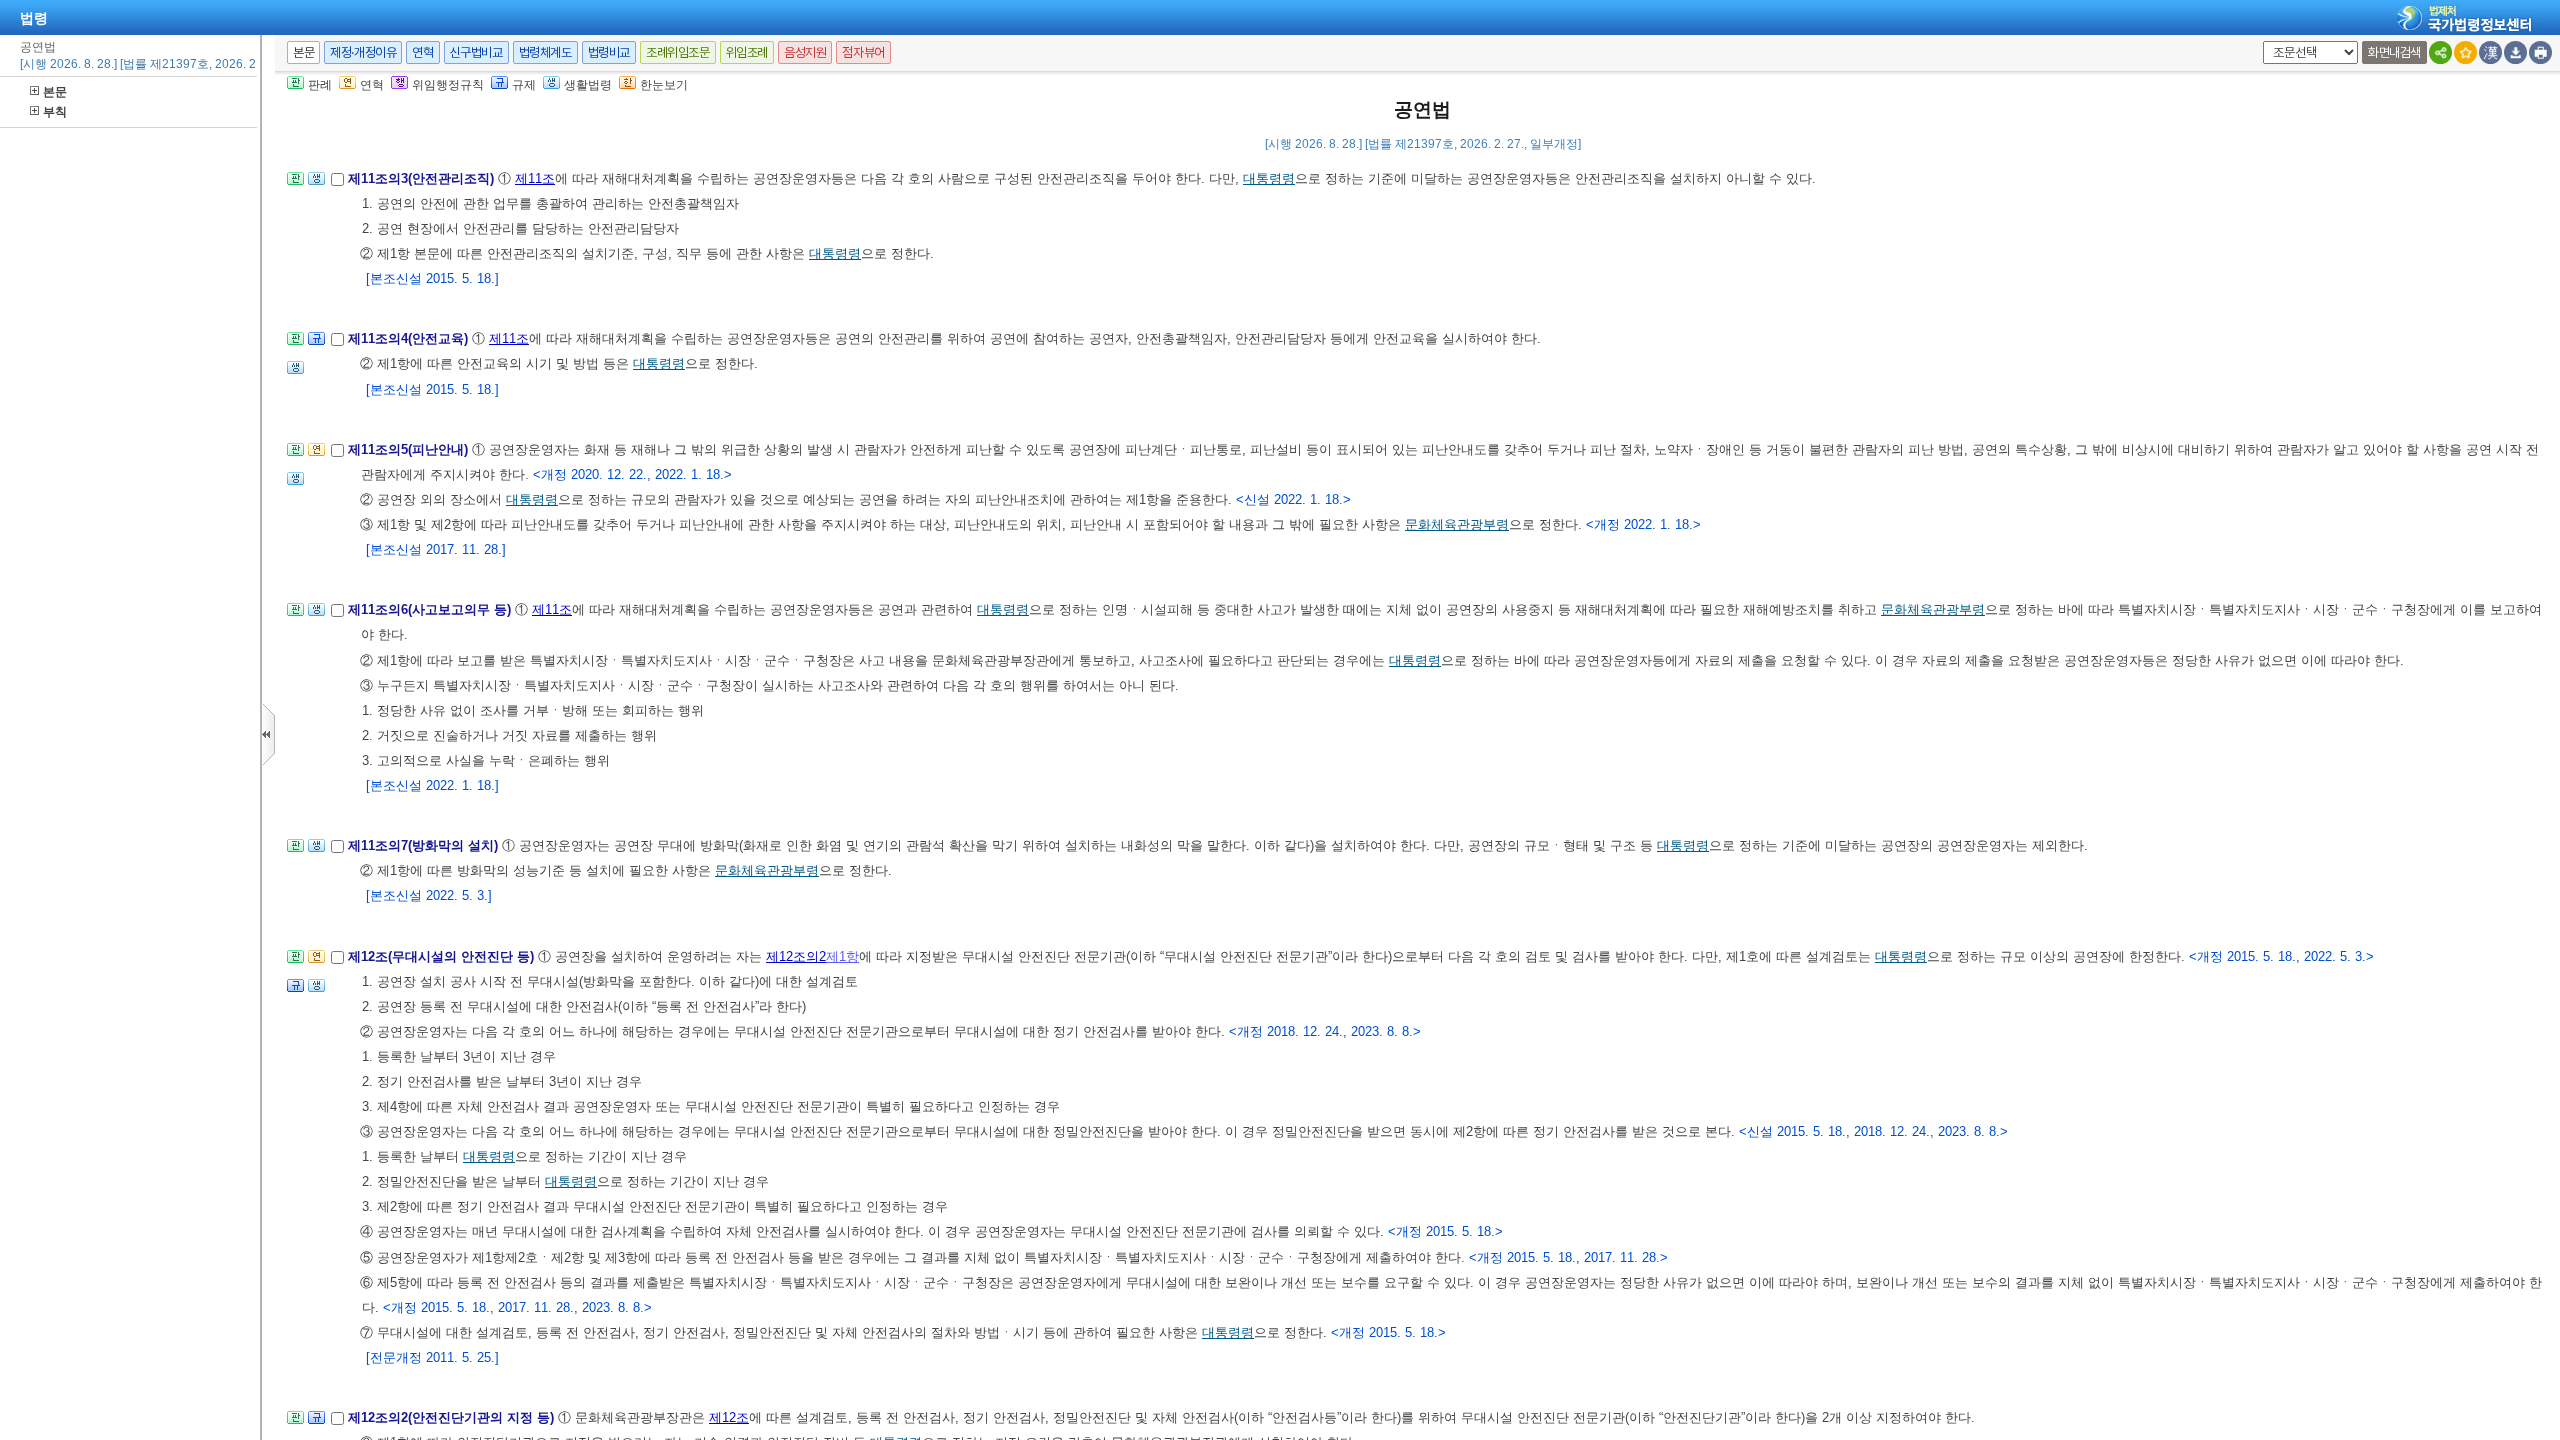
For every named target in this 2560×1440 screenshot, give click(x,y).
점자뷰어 (863, 52)
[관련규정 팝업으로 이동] (316, 344)
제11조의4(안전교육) (410, 338)
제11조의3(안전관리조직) (423, 178)
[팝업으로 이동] (316, 184)
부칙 (55, 112)
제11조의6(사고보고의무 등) (431, 609)
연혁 (422, 52)
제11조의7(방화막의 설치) (425, 845)
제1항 (842, 956)
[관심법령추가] (2465, 52)
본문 (55, 92)
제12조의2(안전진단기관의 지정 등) (453, 1417)
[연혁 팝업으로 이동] (316, 455)
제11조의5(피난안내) (410, 449)
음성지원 (805, 52)
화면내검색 (2394, 52)
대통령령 (1269, 178)
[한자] (2490, 52)
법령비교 (609, 52)
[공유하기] (2440, 52)
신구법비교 (476, 52)
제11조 (535, 178)
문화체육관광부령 (1457, 524)
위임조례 (747, 52)
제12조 (729, 1417)
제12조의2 (796, 956)
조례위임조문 (678, 52)
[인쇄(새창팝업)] (2540, 52)
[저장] (2515, 52)
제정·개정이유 (363, 52)
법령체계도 (545, 52)
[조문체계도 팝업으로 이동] (295, 184)
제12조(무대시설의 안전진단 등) (443, 956)
